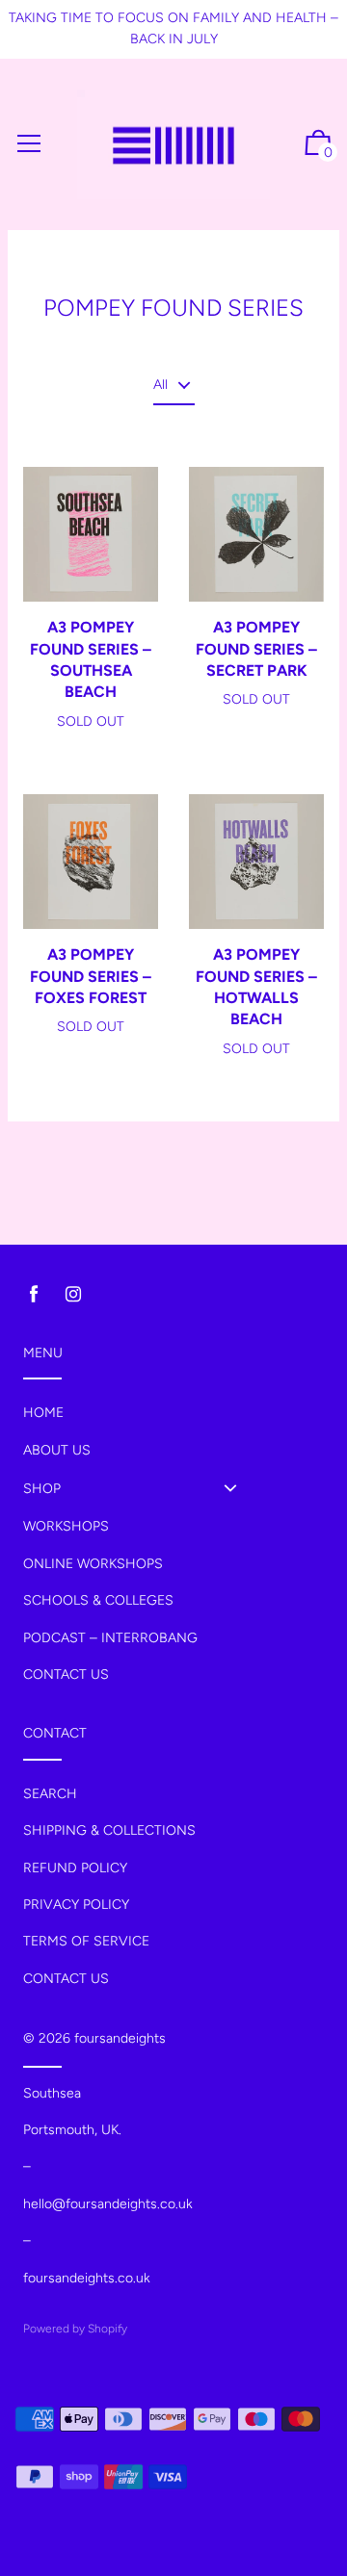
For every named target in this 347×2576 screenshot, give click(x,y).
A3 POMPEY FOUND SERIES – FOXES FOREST (91, 976)
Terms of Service (86, 1941)
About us (57, 1450)
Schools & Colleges (98, 1600)
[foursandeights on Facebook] (34, 1294)
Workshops (66, 1526)
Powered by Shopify (75, 2329)
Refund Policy (75, 1868)
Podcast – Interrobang (110, 1638)
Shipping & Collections (109, 1830)
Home (43, 1413)
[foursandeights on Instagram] (73, 1294)
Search (50, 1794)
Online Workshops (93, 1564)
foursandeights (120, 2038)
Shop (42, 1489)
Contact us (66, 1674)
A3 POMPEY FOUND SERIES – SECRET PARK (256, 649)
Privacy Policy (76, 1905)
